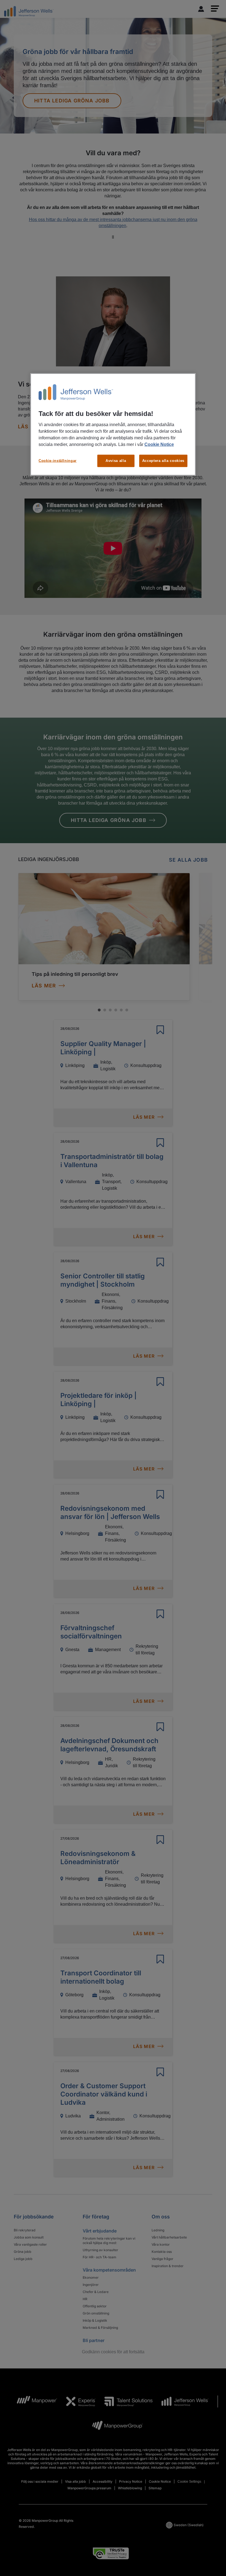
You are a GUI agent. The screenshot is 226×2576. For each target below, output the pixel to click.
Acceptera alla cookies (163, 461)
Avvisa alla (116, 461)
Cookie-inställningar (58, 461)
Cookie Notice (159, 444)
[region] (113, 424)
